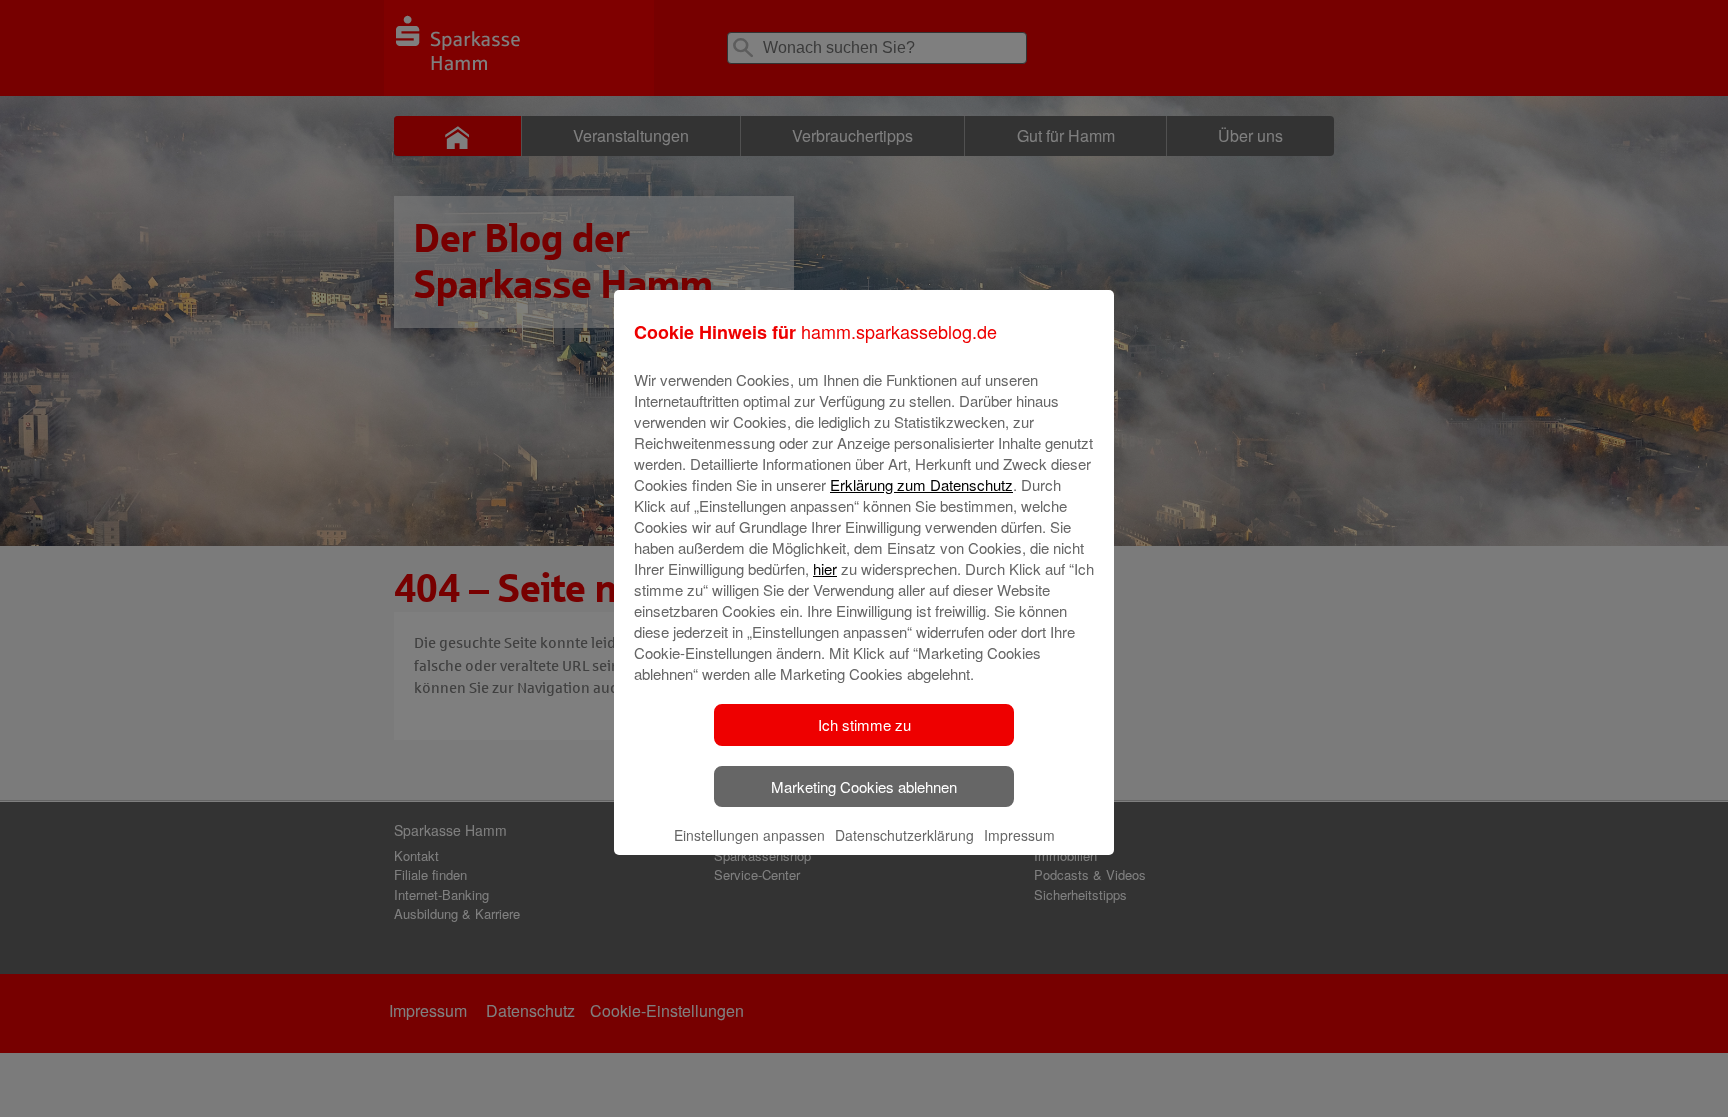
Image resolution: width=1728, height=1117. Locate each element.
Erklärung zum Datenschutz (921, 484)
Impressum (1019, 835)
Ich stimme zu (864, 724)
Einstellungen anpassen (749, 835)
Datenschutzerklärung (904, 835)
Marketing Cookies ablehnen (864, 786)
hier (825, 568)
